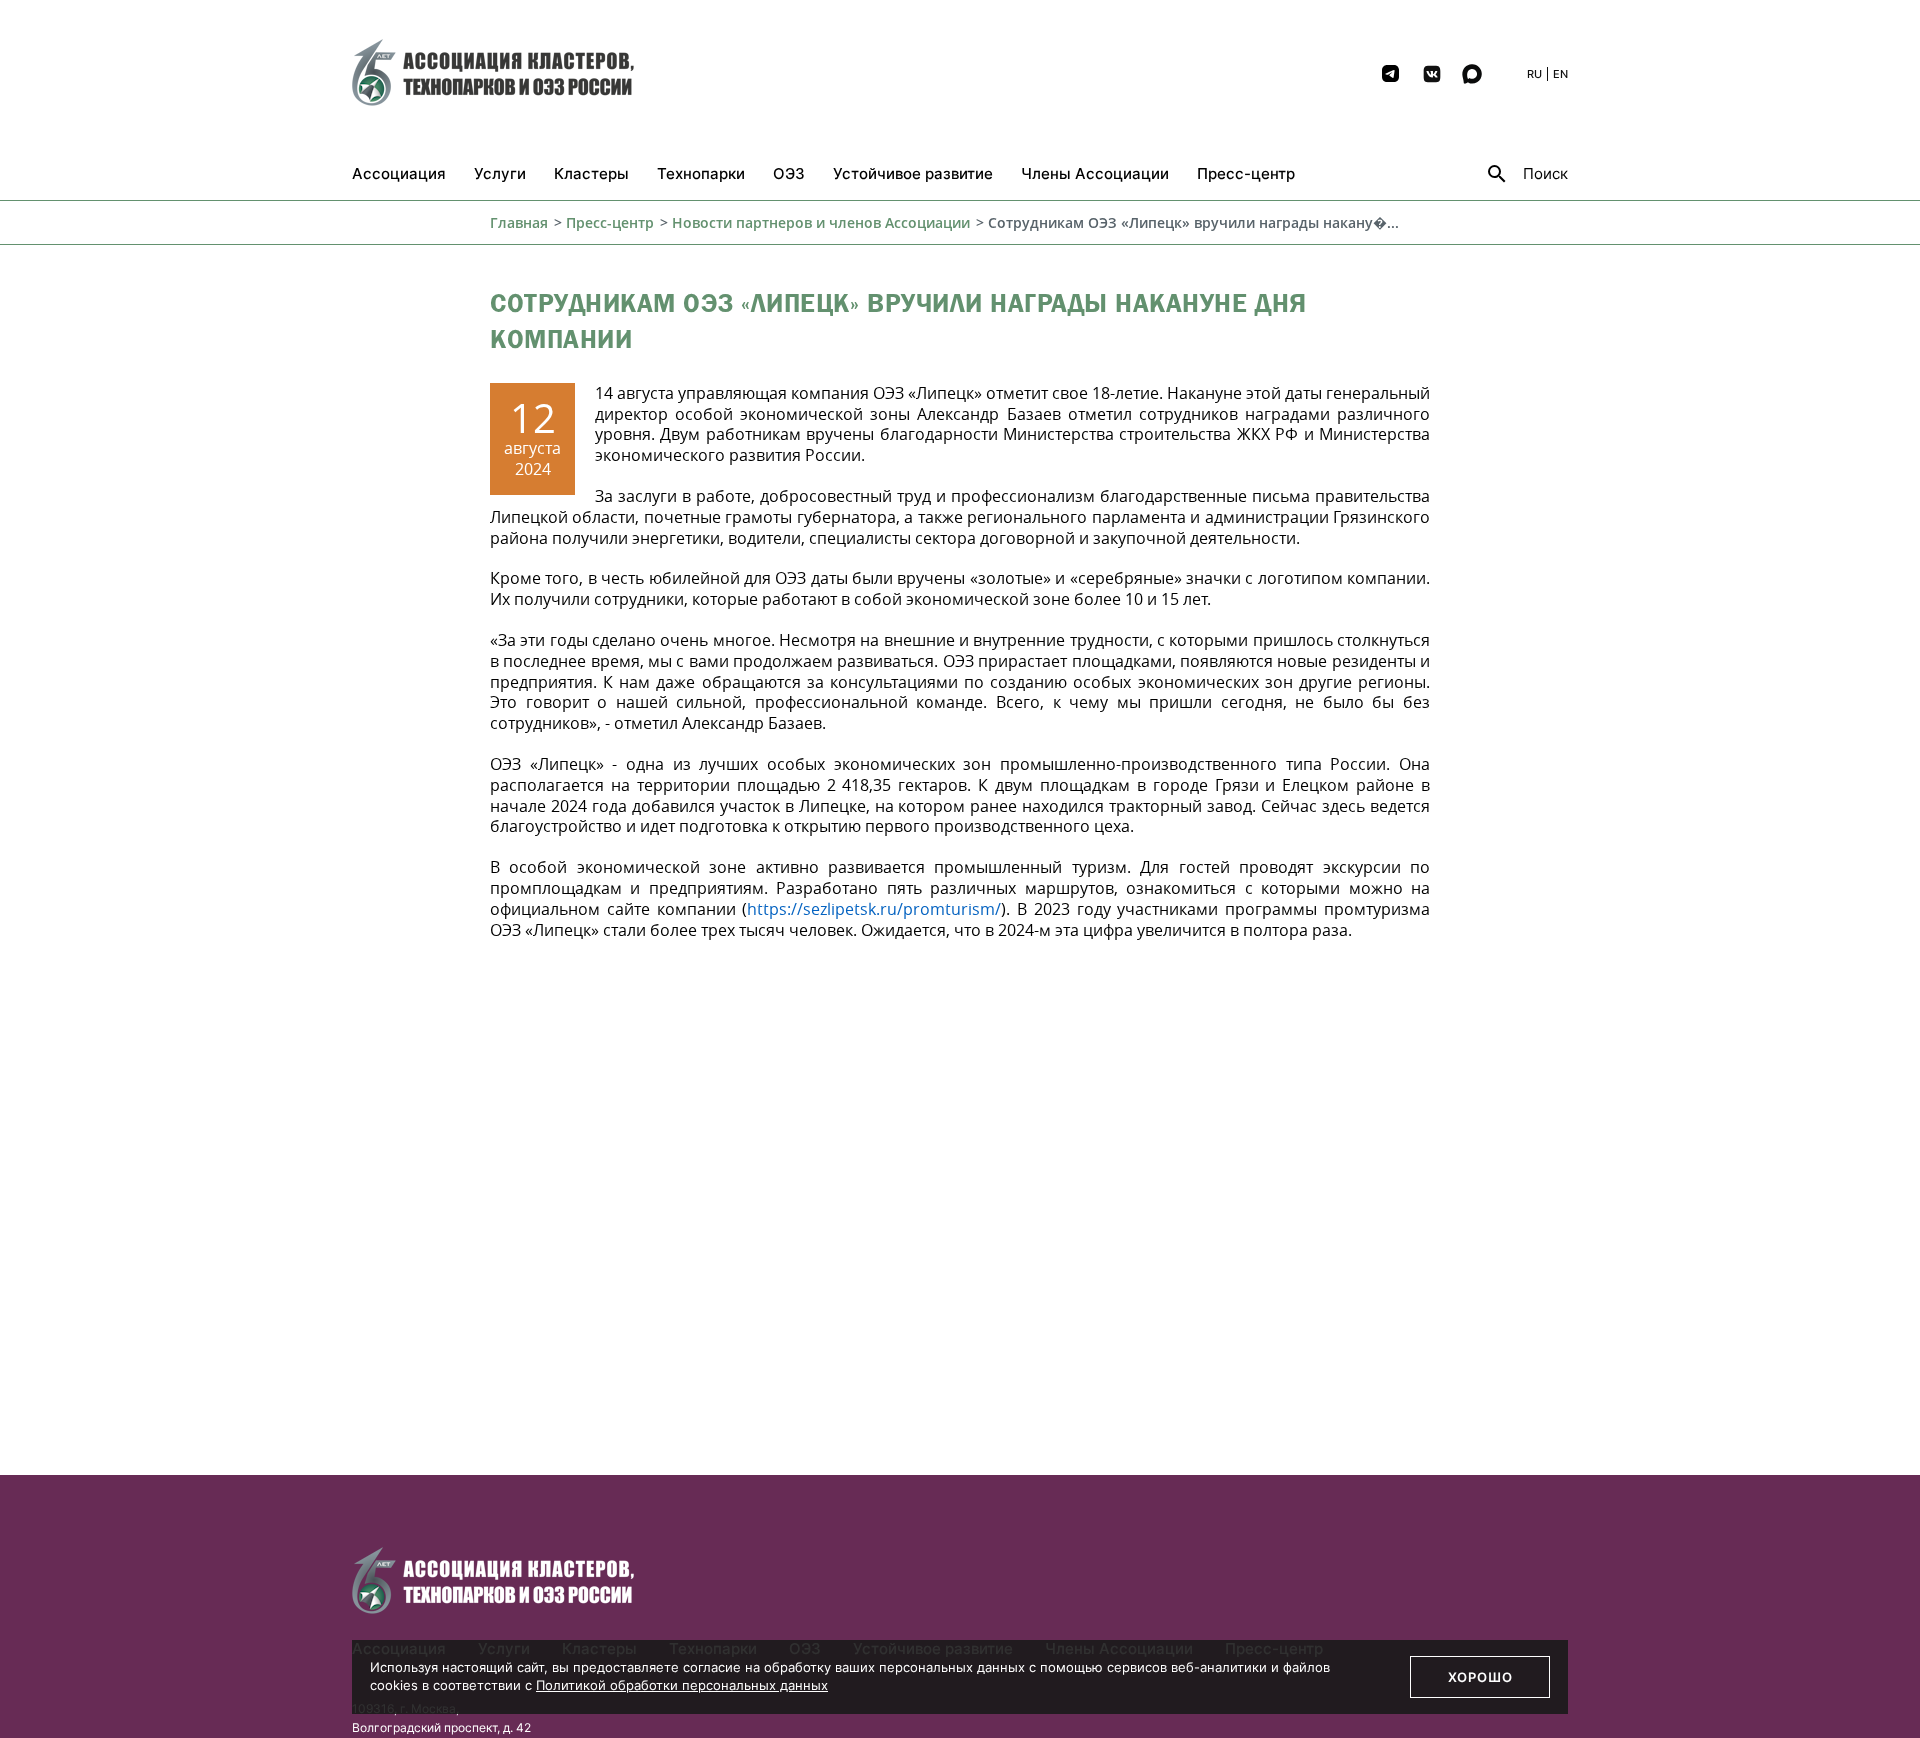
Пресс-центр (610, 222)
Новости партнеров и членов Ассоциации (821, 222)
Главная (519, 222)
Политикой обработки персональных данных (682, 1685)
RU (1534, 74)
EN (1560, 74)
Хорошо (1480, 1677)
